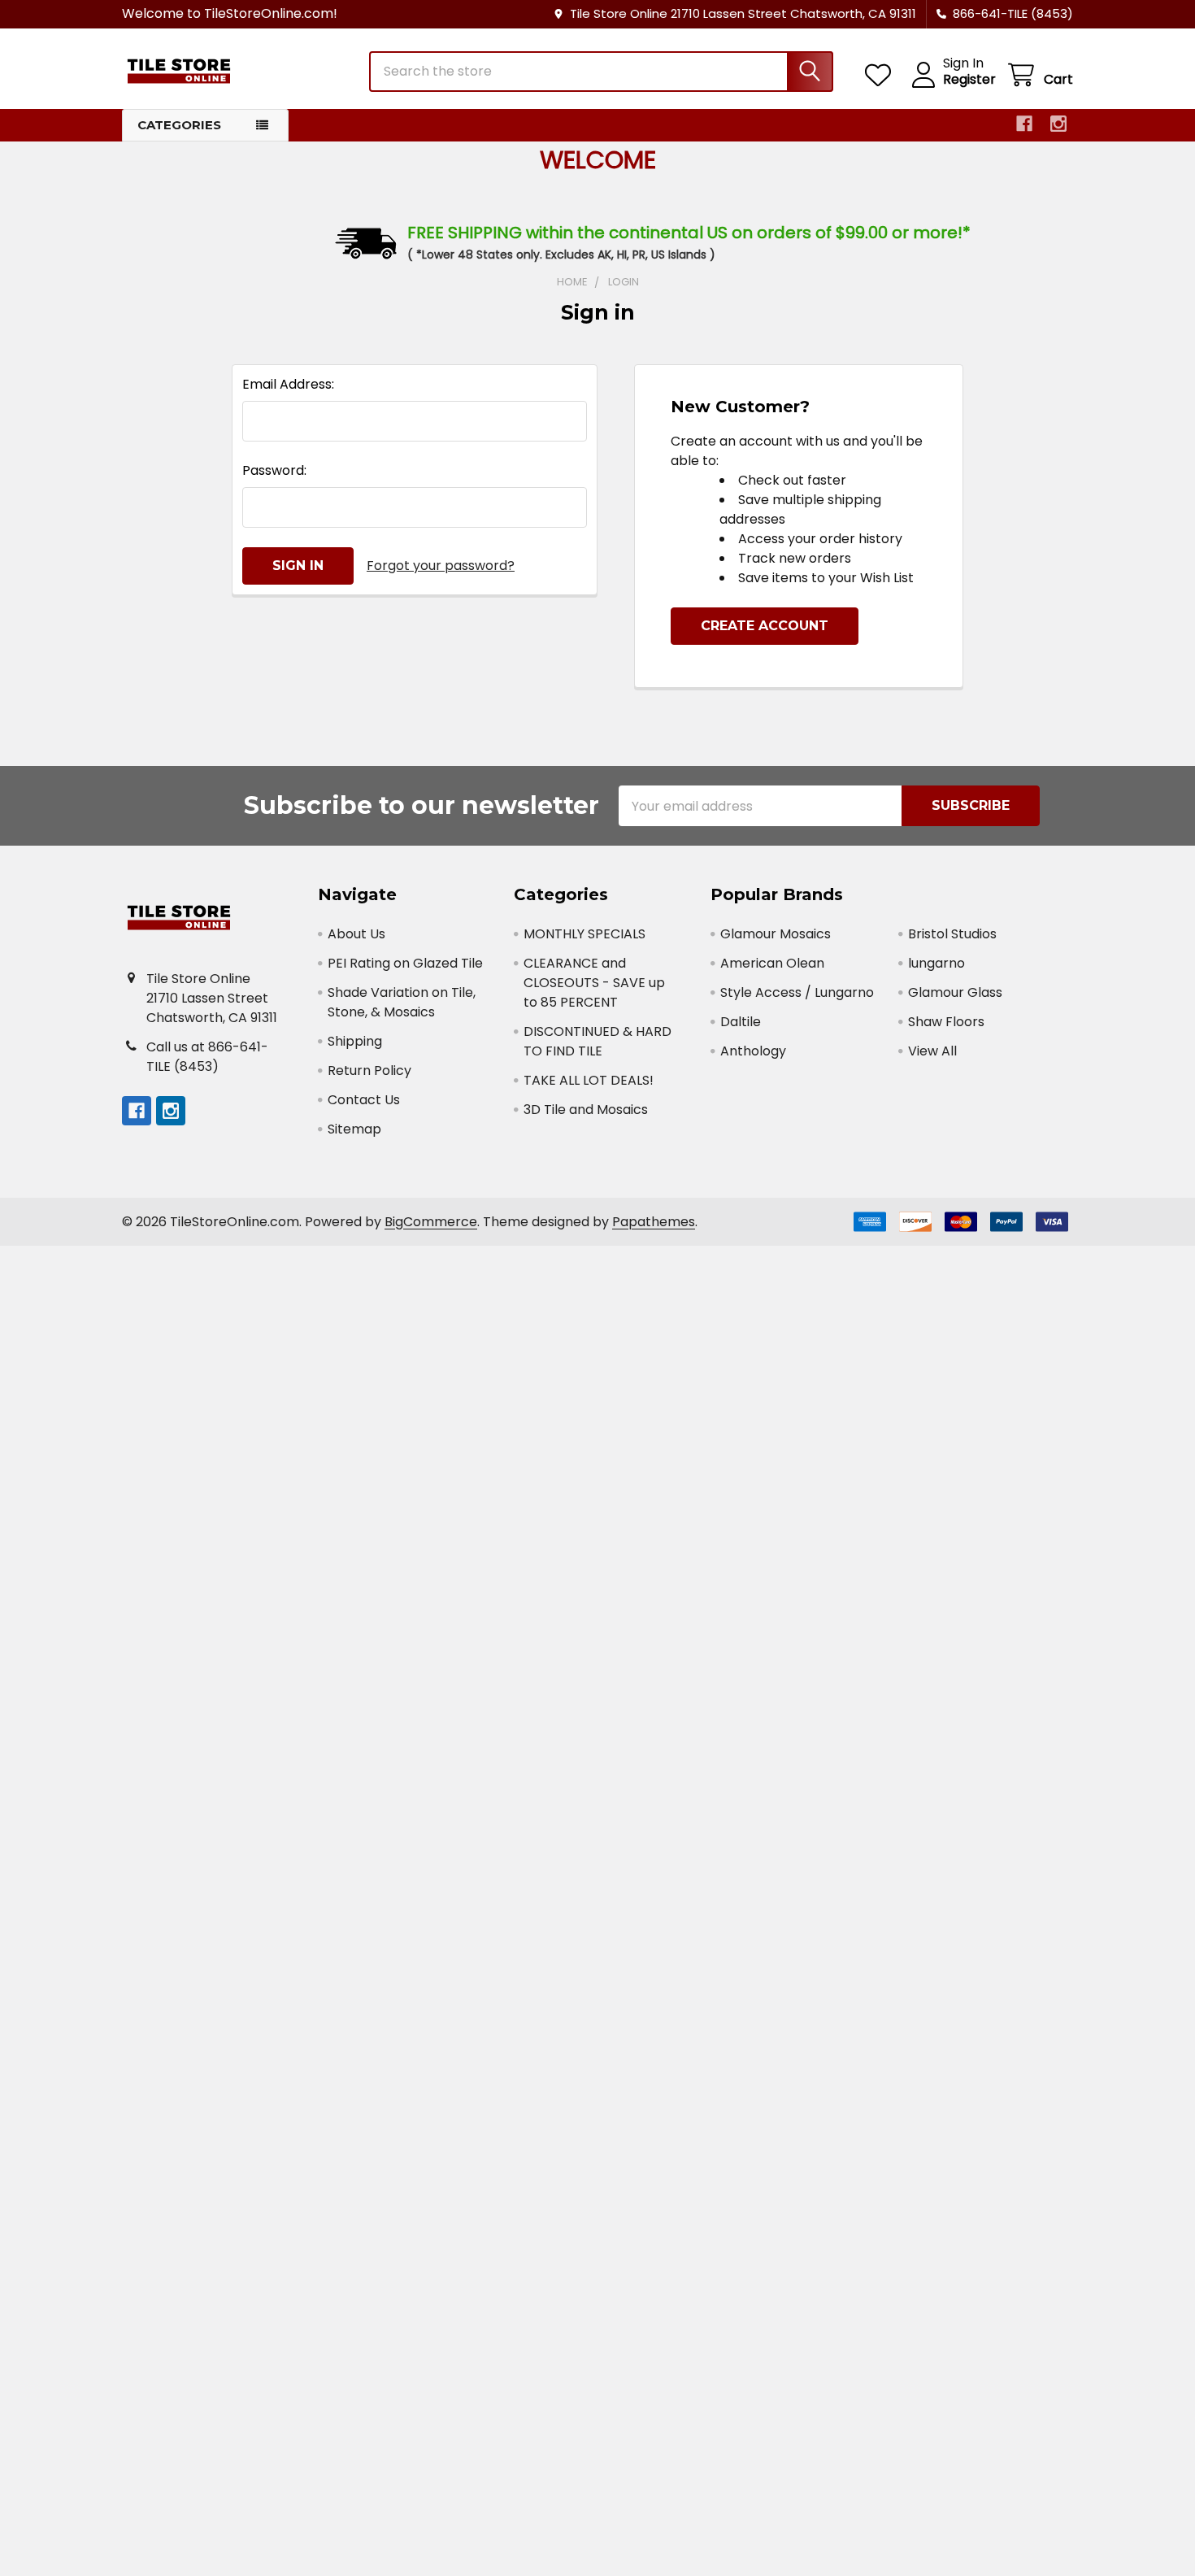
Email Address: (288, 384)
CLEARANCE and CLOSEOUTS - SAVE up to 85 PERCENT (594, 983)
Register (969, 80)
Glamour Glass (955, 992)
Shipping (355, 1041)
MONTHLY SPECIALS (584, 934)
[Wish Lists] (882, 75)
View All (932, 1051)
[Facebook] (1024, 124)
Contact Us (364, 1100)
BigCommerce (431, 1222)
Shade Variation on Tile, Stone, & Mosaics (402, 1002)
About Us (356, 934)
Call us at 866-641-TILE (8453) (207, 1057)
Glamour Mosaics (776, 934)
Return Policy (369, 1070)
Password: (274, 470)
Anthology (753, 1051)
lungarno (936, 963)
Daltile (741, 1022)
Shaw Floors (946, 1022)
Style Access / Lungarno (797, 992)
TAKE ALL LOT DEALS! (589, 1080)
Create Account (765, 626)
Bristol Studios (952, 934)
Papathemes (654, 1222)
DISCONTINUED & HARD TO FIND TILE (597, 1041)
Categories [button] (179, 125)
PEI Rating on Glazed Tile (405, 963)
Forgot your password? (441, 566)
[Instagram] (1058, 124)
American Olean (772, 963)
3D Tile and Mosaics (586, 1110)
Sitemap (354, 1129)
